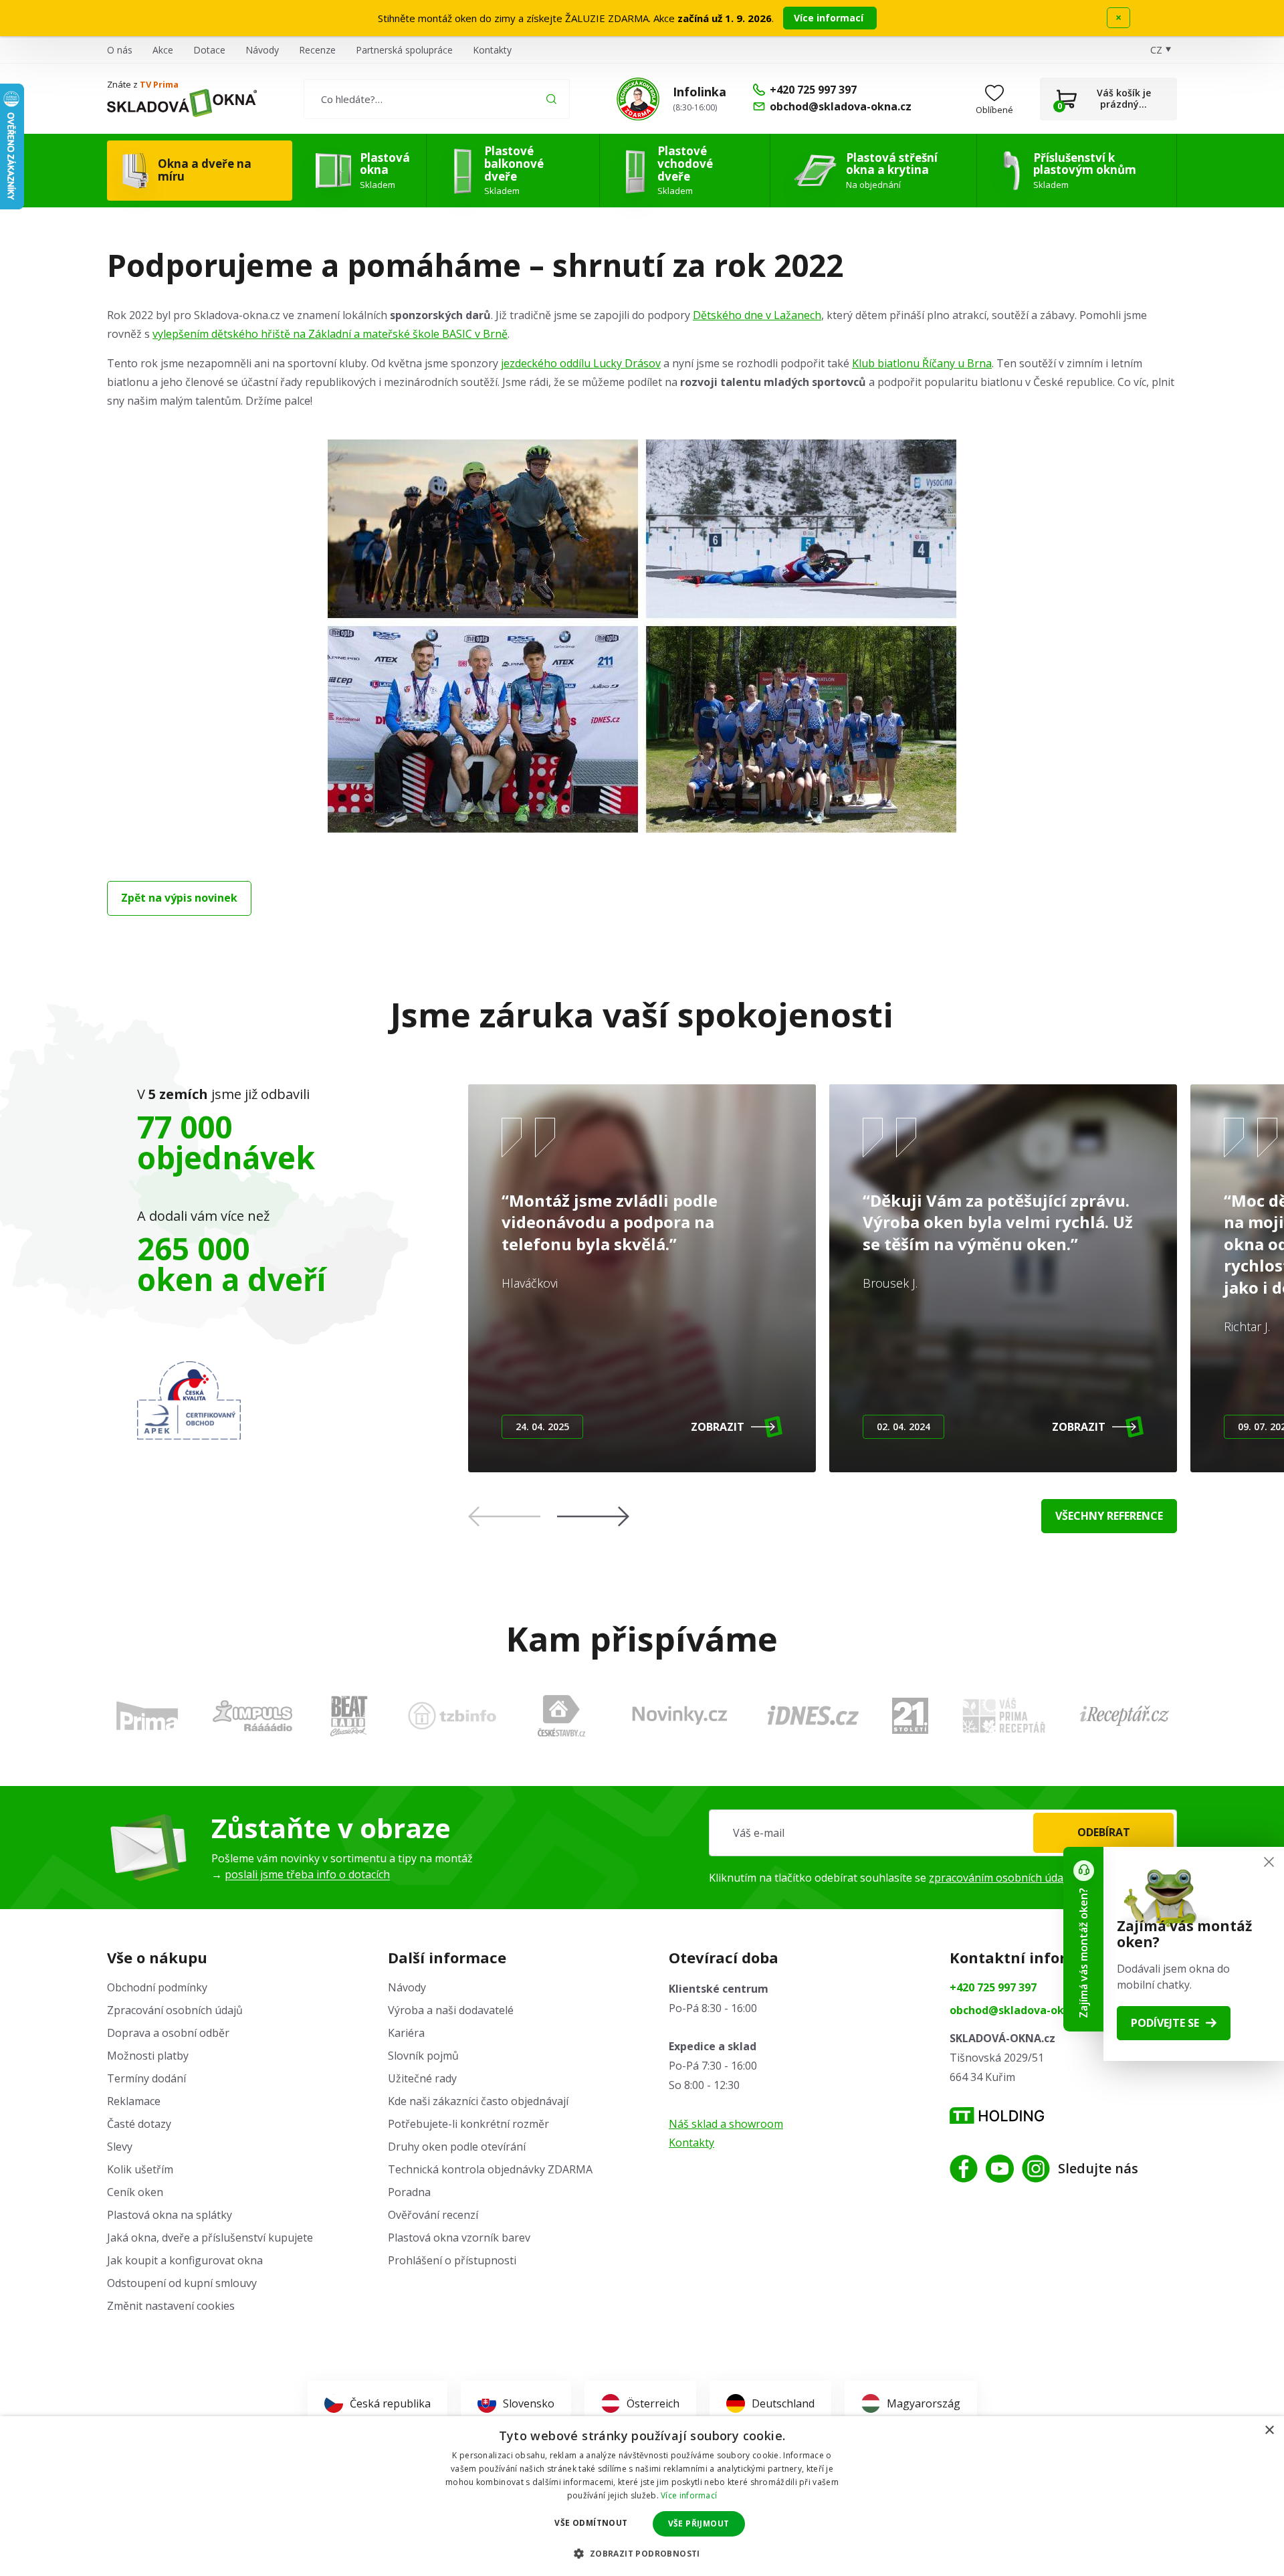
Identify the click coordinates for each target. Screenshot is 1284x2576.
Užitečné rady (422, 2078)
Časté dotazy (139, 2124)
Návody (262, 50)
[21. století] (910, 1716)
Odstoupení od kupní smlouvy (182, 2283)
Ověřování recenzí (433, 2215)
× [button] (1269, 2431)
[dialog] (642, 2496)
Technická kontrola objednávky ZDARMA (490, 2169)
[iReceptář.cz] (1125, 1716)
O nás (120, 50)
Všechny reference (1109, 1516)
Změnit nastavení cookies (171, 2306)
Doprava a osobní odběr (168, 2033)
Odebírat (1104, 1832)
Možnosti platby (148, 2056)
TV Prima (159, 84)
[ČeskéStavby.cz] (561, 1716)
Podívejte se (1165, 2023)
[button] (593, 1516)
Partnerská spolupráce (404, 50)
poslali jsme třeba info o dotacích (307, 1874)
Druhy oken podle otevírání (457, 2147)
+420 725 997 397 (993, 1987)
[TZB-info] (452, 1716)
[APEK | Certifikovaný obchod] (189, 1400)
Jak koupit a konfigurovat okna (185, 2260)
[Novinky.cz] (680, 1715)
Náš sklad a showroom (726, 2124)
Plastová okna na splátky (170, 2215)
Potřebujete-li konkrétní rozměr (468, 2124)
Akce (163, 50)
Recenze (317, 50)
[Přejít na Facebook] (964, 2169)
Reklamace (134, 2101)
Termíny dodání (146, 2078)
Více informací (830, 18)
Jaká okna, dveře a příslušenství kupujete (210, 2238)
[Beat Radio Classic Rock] (348, 1716)
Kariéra (406, 2033)
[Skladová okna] (182, 103)
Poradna (409, 2192)
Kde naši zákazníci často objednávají (478, 2101)
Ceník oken (135, 2192)
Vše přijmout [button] (699, 2523)
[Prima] (147, 1715)
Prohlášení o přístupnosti (452, 2260)
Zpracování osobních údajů (175, 2010)
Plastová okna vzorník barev (459, 2238)
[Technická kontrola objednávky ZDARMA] (638, 99)
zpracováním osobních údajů (1001, 1878)
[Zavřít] (1269, 1862)
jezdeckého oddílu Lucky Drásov (581, 363)
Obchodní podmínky (157, 1987)
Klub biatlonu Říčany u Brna (922, 363)
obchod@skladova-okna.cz (1021, 2010)
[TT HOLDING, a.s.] (997, 2115)
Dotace (209, 50)
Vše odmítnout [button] (591, 2523)
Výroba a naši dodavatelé (451, 2010)
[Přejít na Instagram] (1036, 2169)
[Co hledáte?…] (436, 99)
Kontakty (492, 50)
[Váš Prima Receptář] (1004, 1715)
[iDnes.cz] (813, 1715)
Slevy (120, 2147)
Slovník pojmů (423, 2056)
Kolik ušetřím (140, 2169)
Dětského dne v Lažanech (757, 315)
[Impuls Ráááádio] (252, 1716)
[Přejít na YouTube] (1000, 2169)
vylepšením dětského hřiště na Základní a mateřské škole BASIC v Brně (330, 334)
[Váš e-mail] (943, 1833)
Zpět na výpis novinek (179, 898)
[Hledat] (551, 99)
